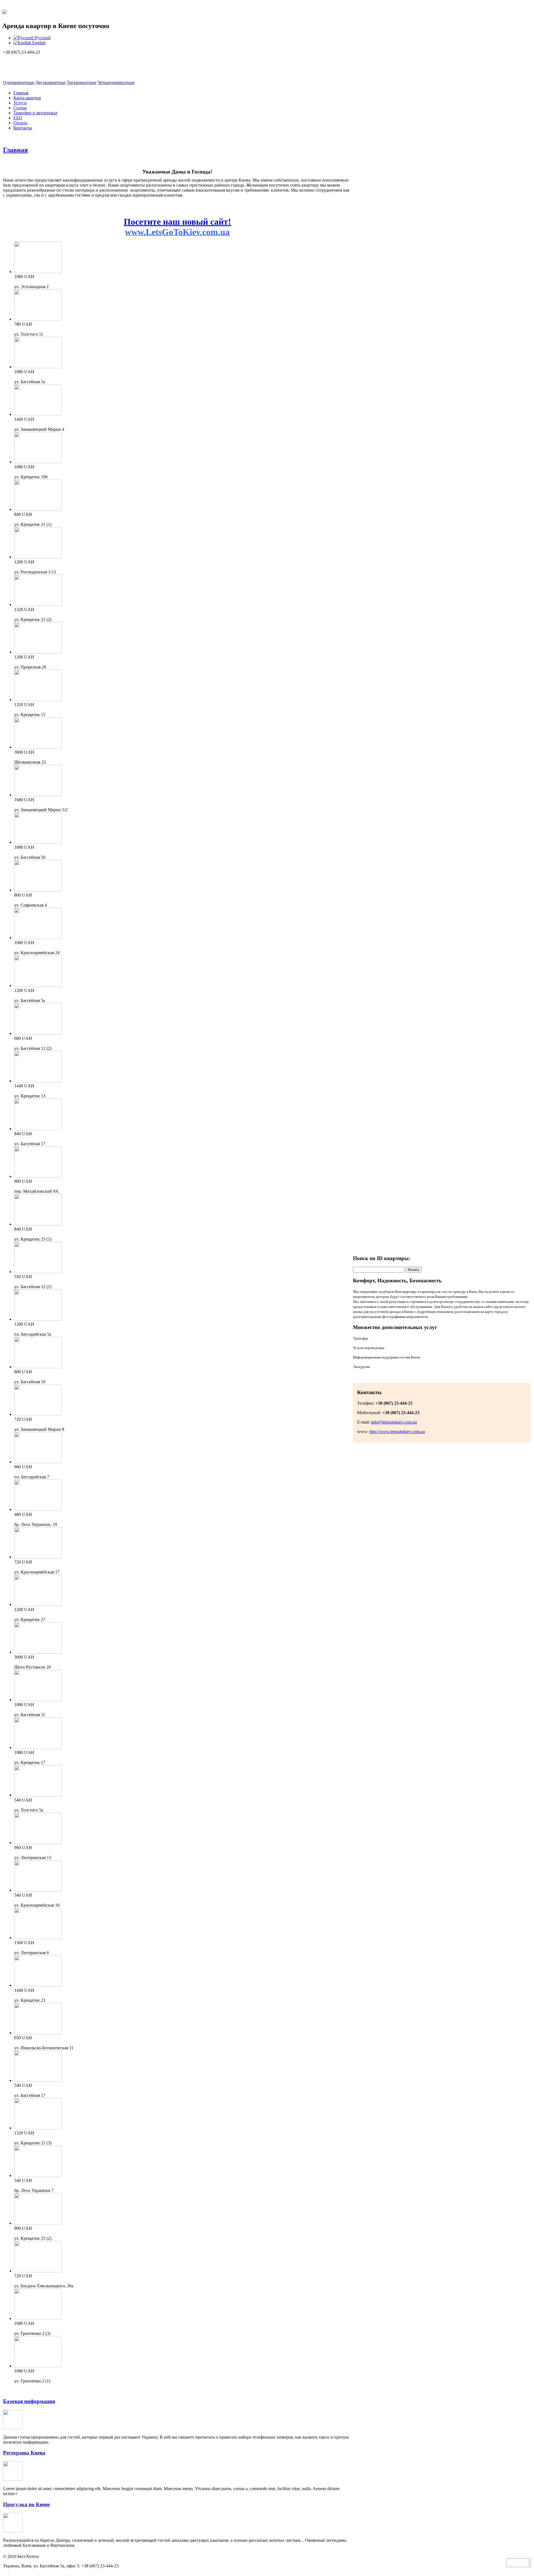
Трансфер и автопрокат (35, 113)
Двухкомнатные (50, 82)
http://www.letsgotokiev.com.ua (397, 1431)
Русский (42, 38)
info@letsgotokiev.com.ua (394, 1422)
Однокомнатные (19, 82)
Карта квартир (27, 98)
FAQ (18, 118)
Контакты (23, 128)
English (38, 43)
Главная (21, 93)
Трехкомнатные (82, 82)
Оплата (20, 123)
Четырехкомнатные (116, 82)
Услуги (20, 103)
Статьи (20, 108)
